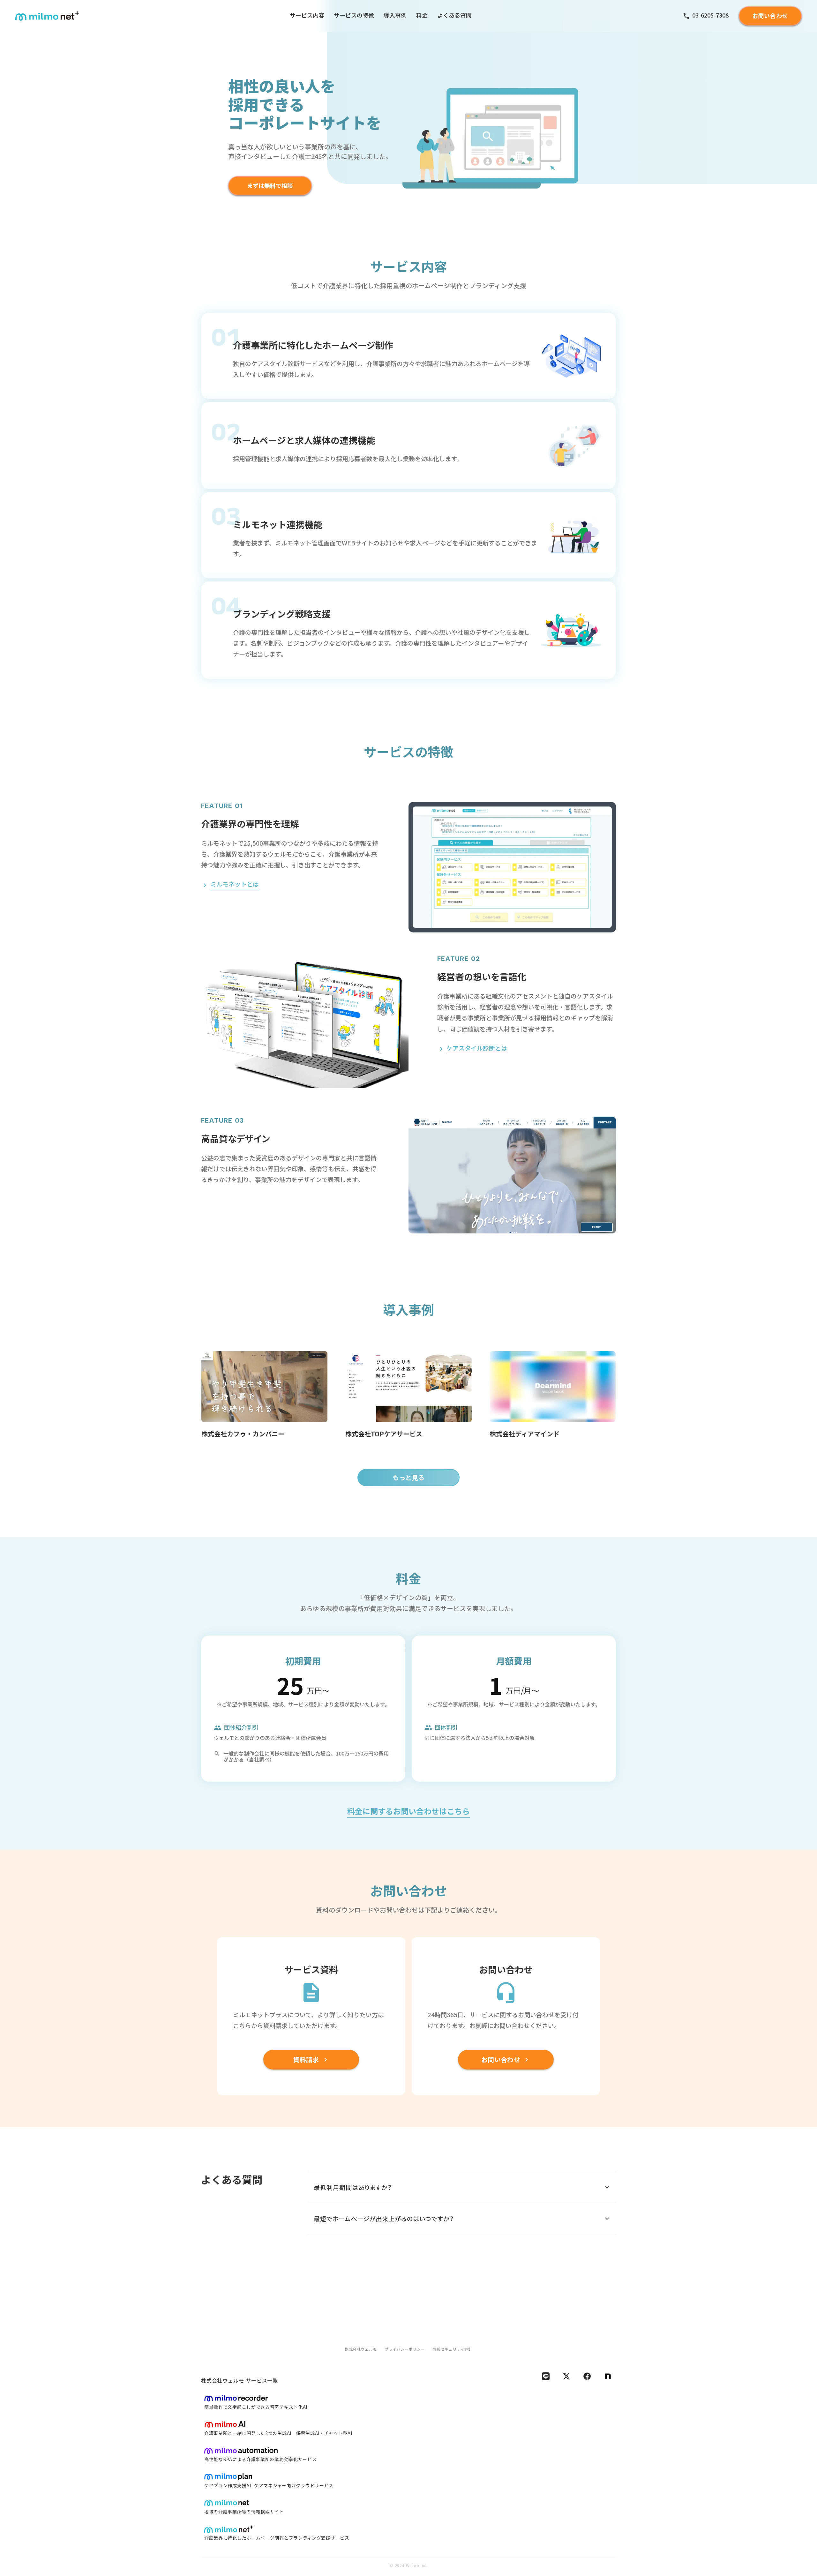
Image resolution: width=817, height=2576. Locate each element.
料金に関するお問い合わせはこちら (408, 1812)
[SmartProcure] (236, 2398)
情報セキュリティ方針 (452, 2349)
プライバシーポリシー (405, 2349)
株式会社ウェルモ (361, 2349)
